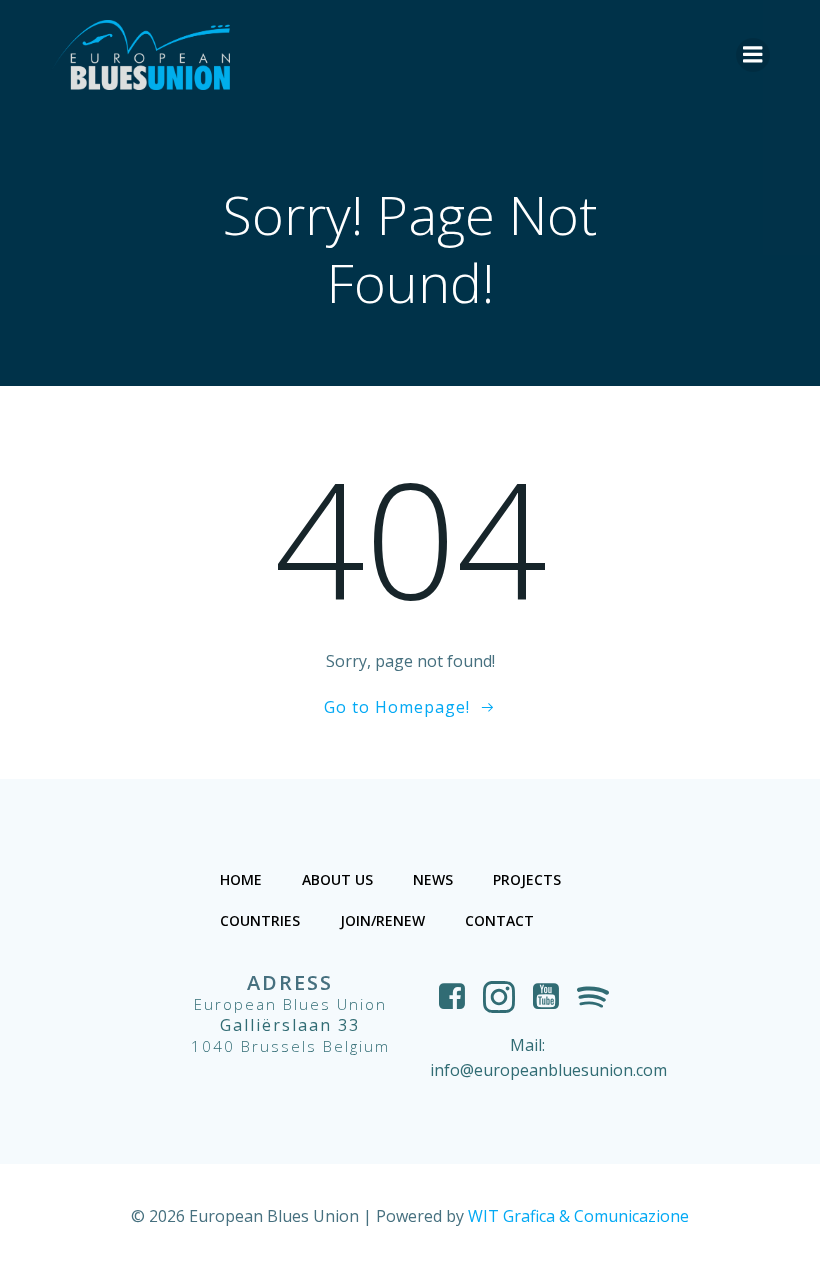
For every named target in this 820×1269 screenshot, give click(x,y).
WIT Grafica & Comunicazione (578, 1216)
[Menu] (753, 55)
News (433, 879)
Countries (260, 920)
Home (241, 879)
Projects (527, 879)
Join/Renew (382, 920)
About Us (337, 879)
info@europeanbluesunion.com (548, 1070)
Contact (499, 920)
